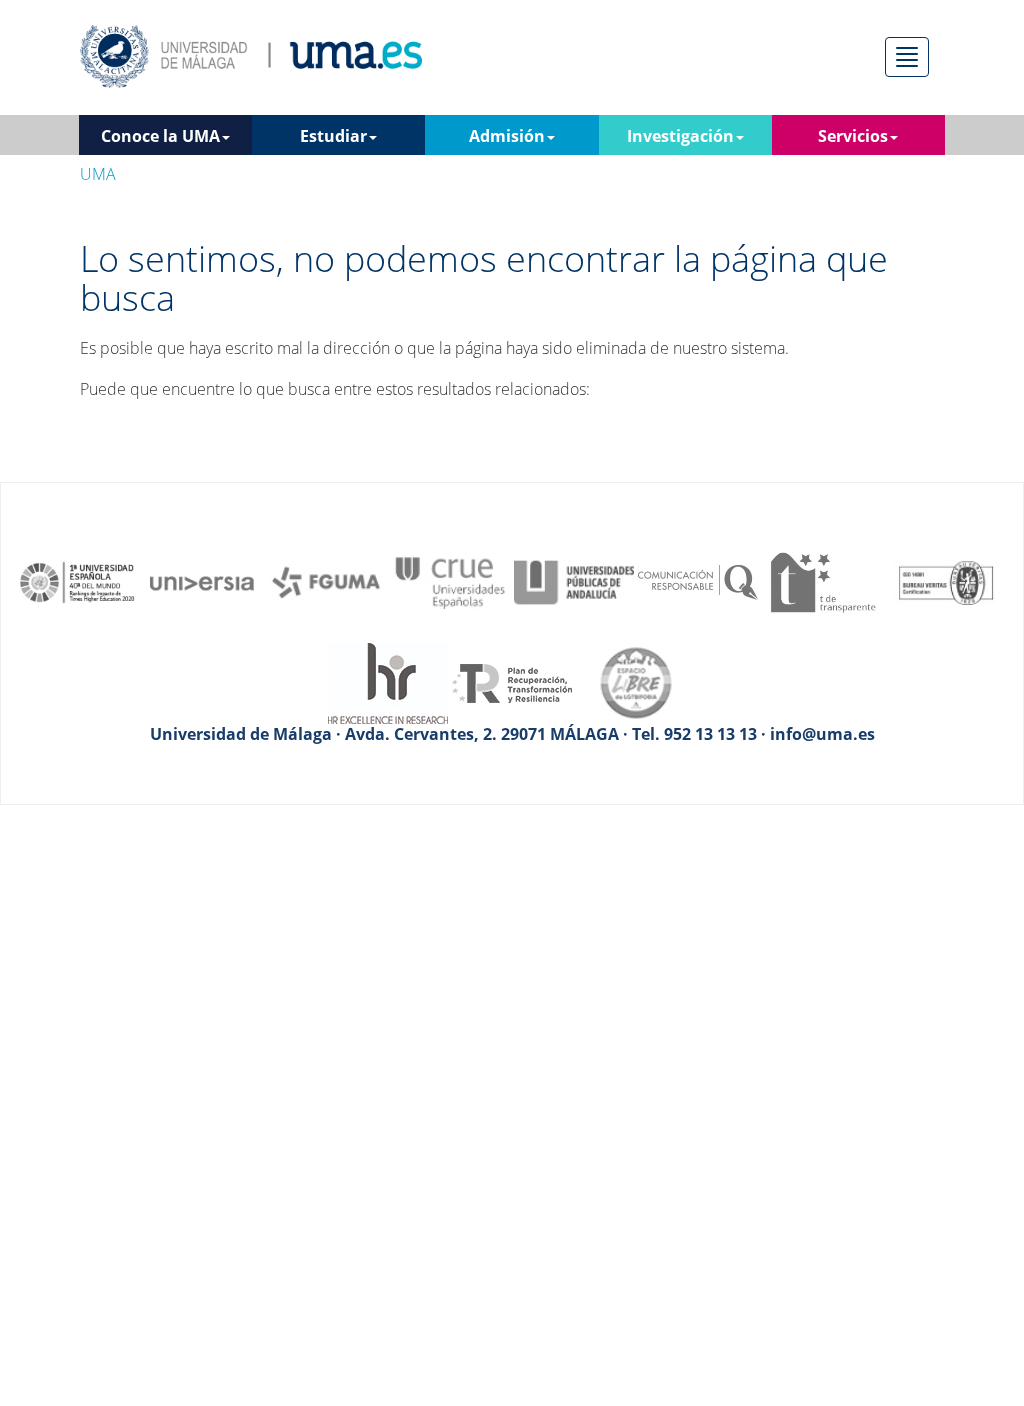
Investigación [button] (680, 136)
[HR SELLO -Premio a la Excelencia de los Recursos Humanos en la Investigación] (388, 682)
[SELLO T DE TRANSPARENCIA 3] (822, 581)
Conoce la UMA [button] (160, 136)
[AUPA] (574, 581)
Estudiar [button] (333, 136)
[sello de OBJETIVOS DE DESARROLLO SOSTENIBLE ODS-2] (78, 581)
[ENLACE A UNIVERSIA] (202, 581)
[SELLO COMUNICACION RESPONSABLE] (698, 581)
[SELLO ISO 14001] (946, 581)
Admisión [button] (507, 136)
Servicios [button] (853, 136)
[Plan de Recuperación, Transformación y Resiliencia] (512, 682)
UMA (98, 174)
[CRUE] (450, 581)
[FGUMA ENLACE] (326, 581)
